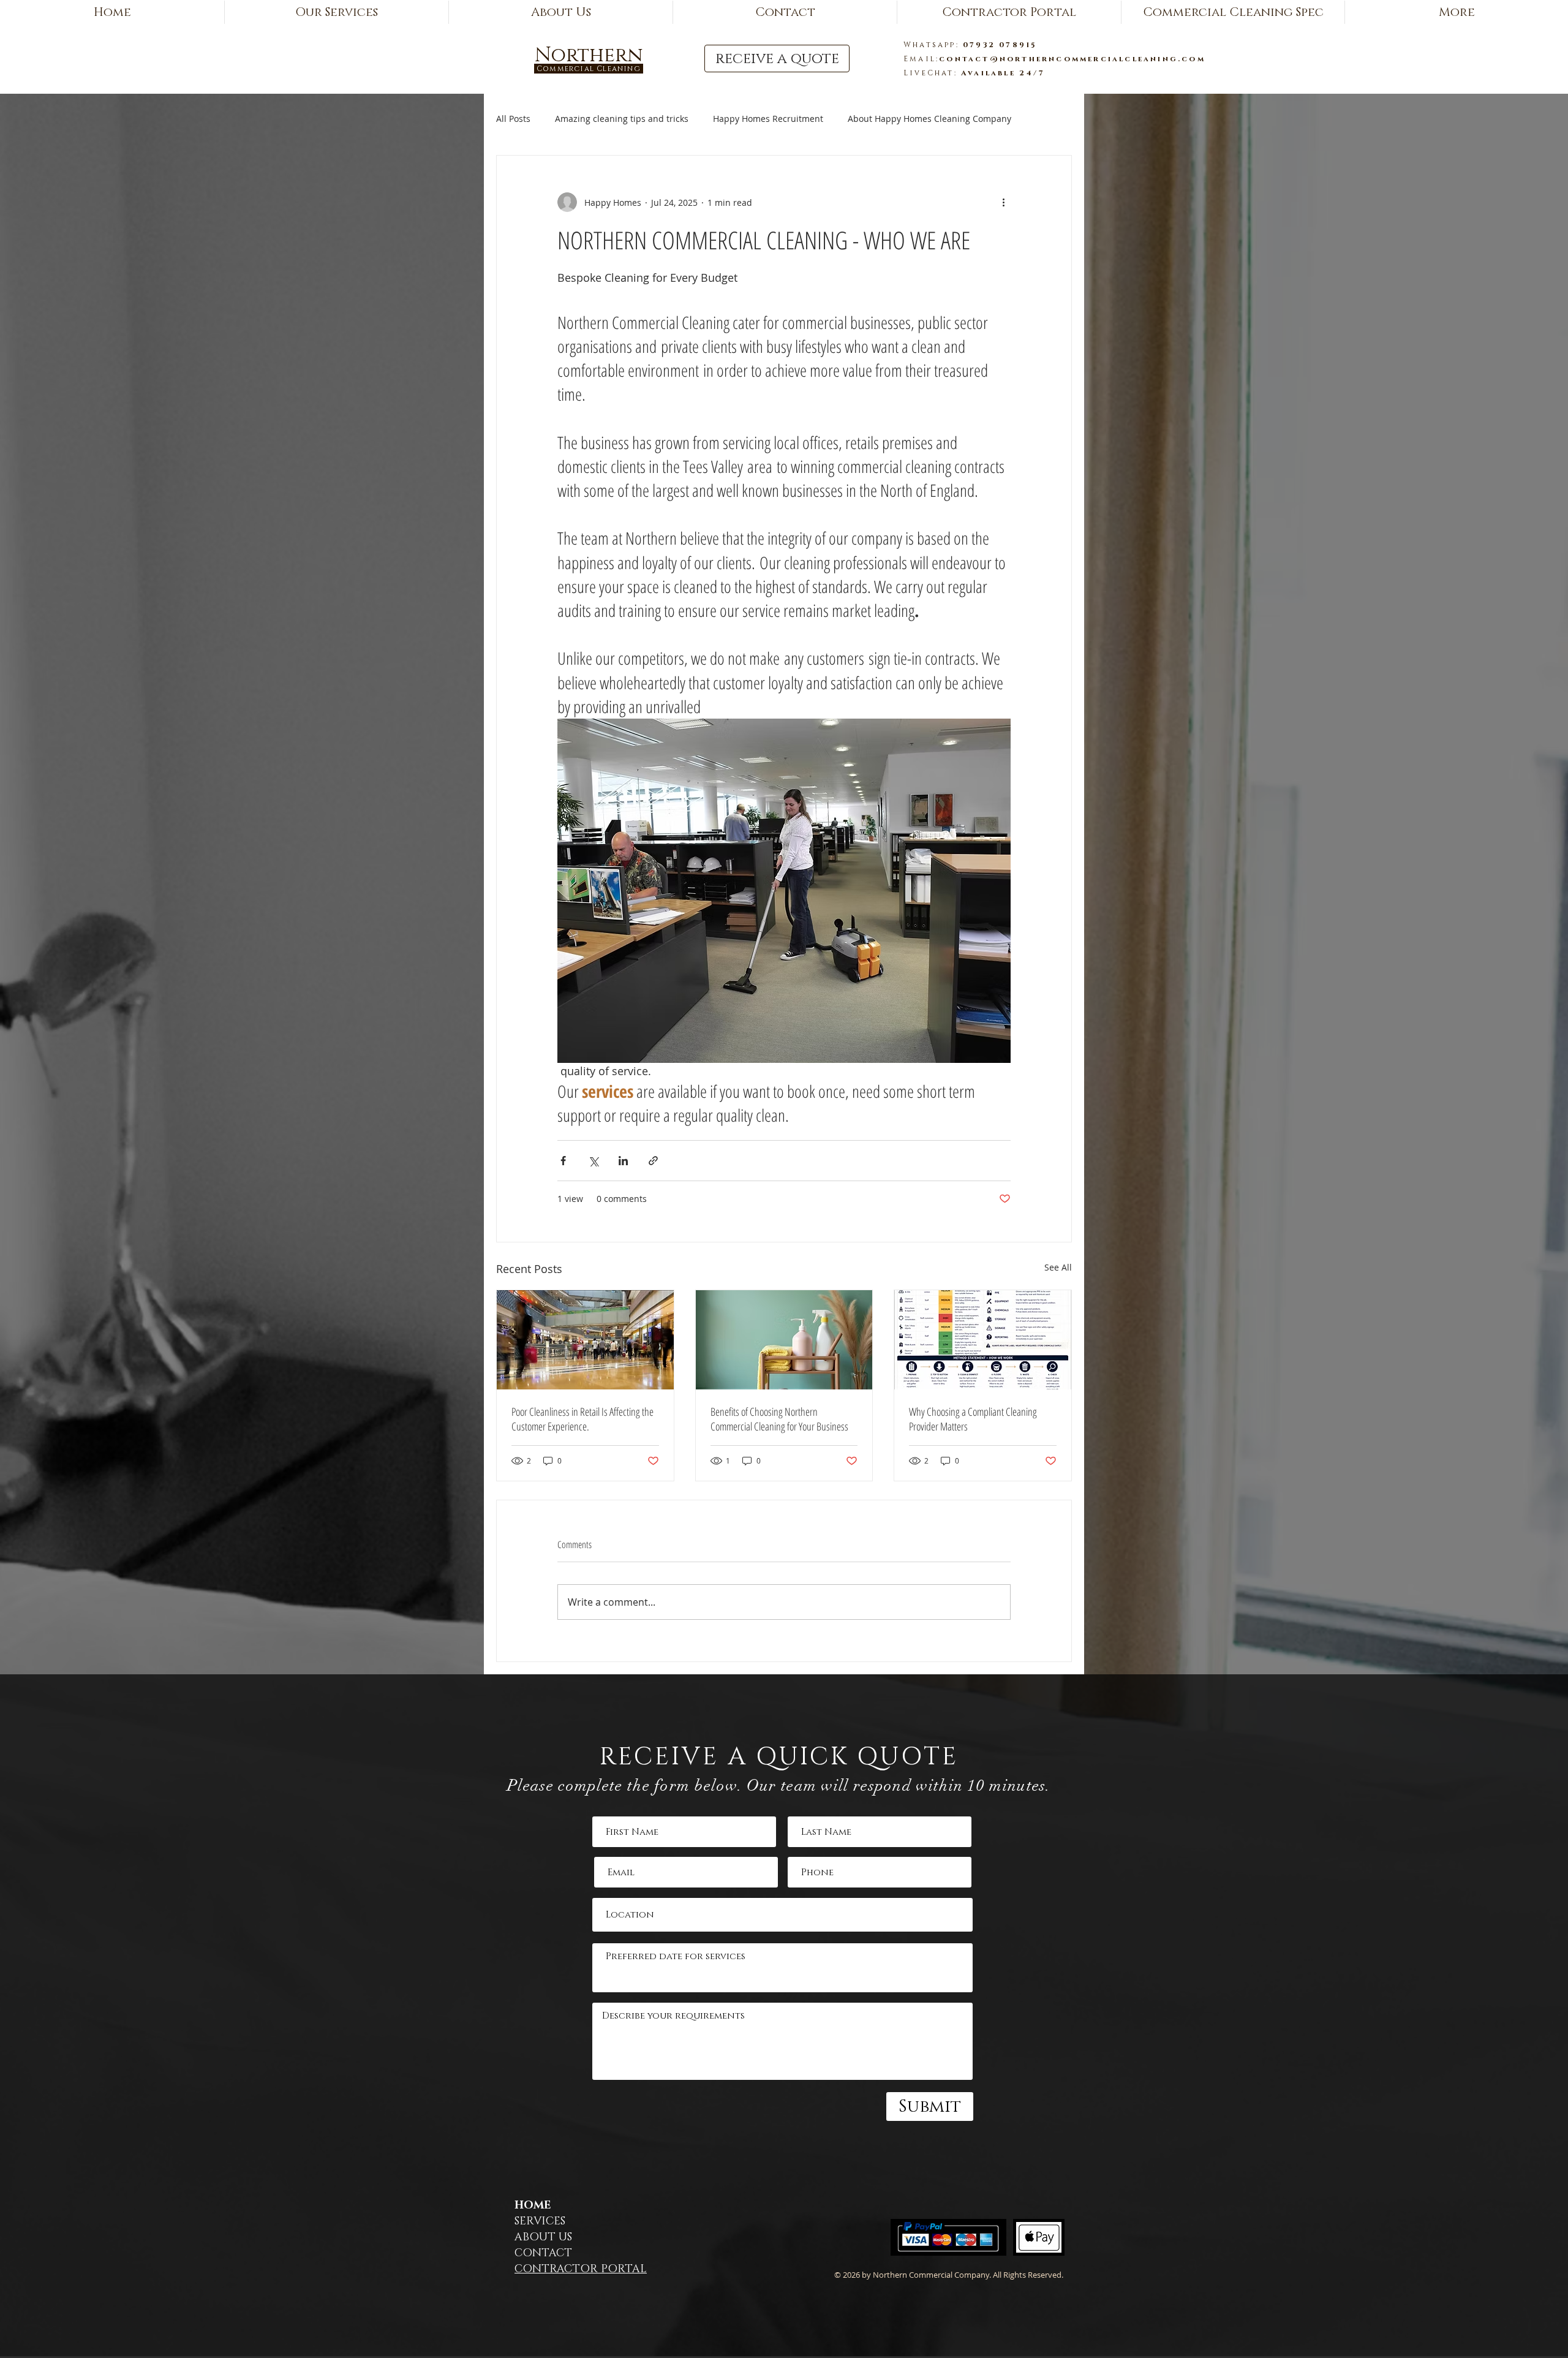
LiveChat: (932, 73)
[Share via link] (653, 1161)
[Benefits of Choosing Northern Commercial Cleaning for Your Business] (784, 1340)
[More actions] (1003, 202)
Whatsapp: (933, 45)
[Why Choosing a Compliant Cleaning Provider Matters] (983, 1340)
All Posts (513, 119)
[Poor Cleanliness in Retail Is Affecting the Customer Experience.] (585, 1340)
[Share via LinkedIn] (623, 1161)
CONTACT (543, 2253)
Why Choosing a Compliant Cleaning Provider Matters (973, 1419)
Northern (589, 55)
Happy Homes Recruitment (768, 119)
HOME (533, 2205)
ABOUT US (543, 2237)
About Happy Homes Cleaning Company (929, 119)
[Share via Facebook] (563, 1161)
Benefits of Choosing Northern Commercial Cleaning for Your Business (779, 1419)
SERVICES (540, 2221)
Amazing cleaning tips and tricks (622, 119)
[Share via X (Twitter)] (593, 1161)
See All (1058, 1267)
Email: (921, 59)
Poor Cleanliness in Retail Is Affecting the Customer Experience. (582, 1419)
